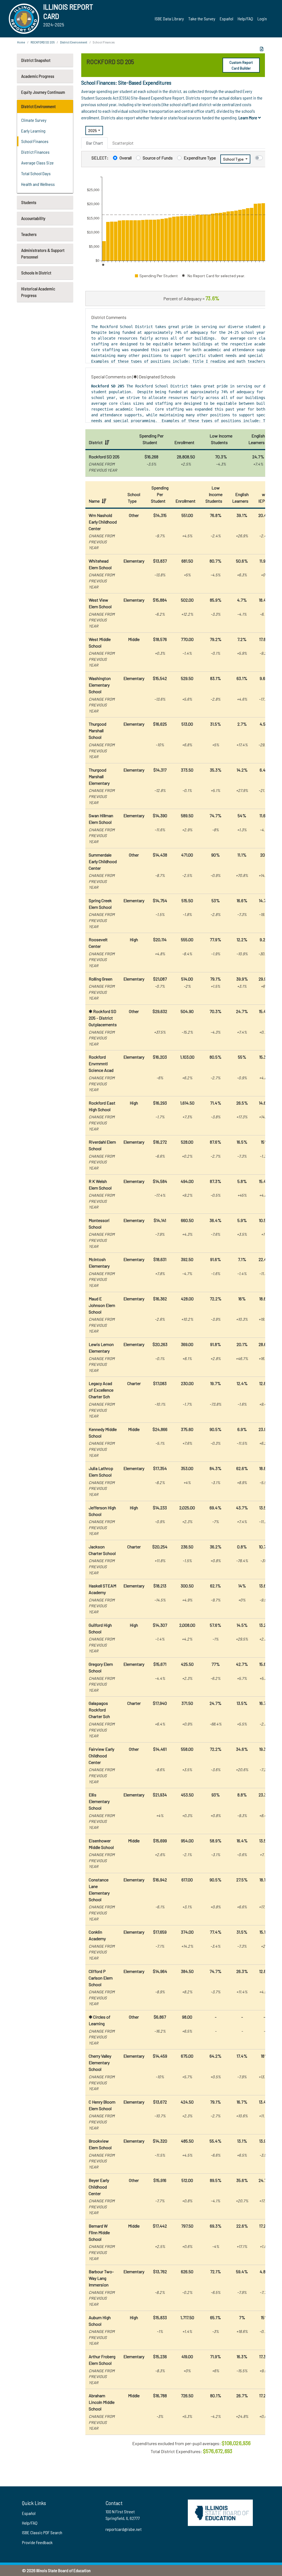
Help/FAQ (245, 19)
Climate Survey (34, 120)
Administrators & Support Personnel (43, 253)
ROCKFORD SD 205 (43, 42)
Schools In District (36, 273)
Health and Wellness (38, 184)
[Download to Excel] (262, 49)
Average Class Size (37, 163)
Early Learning (33, 131)
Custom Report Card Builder (241, 65)
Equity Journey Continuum (43, 92)
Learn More (248, 118)
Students (29, 202)
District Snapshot (36, 60)
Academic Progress (38, 76)
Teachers (29, 234)
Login (262, 19)
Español (227, 19)
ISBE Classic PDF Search (42, 2532)
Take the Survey (202, 19)
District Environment (38, 106)
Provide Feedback (37, 2542)
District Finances (35, 152)
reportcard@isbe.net (124, 2529)
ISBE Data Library (169, 19)
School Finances (35, 141)
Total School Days (36, 173)
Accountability (33, 218)
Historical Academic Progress (38, 292)
